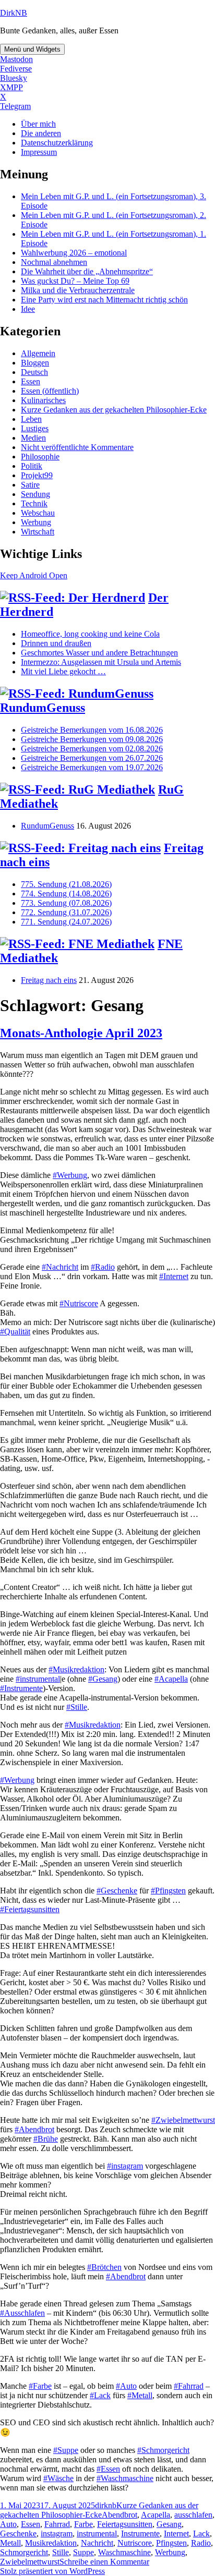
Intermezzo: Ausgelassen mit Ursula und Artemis (101, 662)
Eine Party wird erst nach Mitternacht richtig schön (104, 300)
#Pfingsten (168, 1891)
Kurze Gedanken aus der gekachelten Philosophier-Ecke (114, 410)
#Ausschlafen (22, 2313)
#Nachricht (60, 1267)
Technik (34, 503)
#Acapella (171, 1679)
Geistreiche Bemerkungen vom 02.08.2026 (92, 749)
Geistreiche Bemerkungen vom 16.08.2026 (92, 730)
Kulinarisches (43, 400)
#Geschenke (117, 1891)
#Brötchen (104, 2267)
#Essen (108, 2469)
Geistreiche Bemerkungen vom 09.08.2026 (92, 739)
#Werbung (70, 1175)
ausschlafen (193, 2515)
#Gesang (103, 1679)
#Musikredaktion (76, 1669)
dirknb (106, 2505)
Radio (201, 2543)
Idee (28, 309)
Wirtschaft (38, 532)
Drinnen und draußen (56, 643)
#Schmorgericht (163, 2450)
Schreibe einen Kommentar (104, 2562)
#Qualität (15, 1332)
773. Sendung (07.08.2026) (66, 903)
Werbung (36, 522)
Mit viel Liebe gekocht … (63, 671)
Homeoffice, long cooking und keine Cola (90, 634)
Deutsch (34, 372)
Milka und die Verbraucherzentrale (78, 290)
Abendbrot (120, 2515)
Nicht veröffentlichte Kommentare (77, 447)
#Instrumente (21, 1688)
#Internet (174, 1276)
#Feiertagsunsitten (30, 1909)
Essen (31, 381)
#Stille (77, 1707)
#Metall (140, 2395)
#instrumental (38, 1679)
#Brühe (46, 2139)
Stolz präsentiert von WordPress (52, 2571)
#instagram (125, 2166)
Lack (201, 2534)
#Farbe (40, 2386)
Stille (61, 2552)
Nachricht (97, 2543)
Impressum (39, 152)
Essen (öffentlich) (50, 391)
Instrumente (140, 2534)
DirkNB (14, 13)
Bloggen (35, 363)
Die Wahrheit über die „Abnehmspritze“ (87, 271)
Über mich (38, 124)
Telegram (15, 106)
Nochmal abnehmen (54, 262)
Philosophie (40, 457)
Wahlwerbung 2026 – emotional (74, 253)
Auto (8, 2524)
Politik (32, 466)
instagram (57, 2534)
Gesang (169, 2524)
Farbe (83, 2524)
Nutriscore (135, 2543)
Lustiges (35, 428)
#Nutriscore (79, 1303)
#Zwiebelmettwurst (183, 2120)
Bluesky (14, 78)
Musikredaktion (51, 2543)
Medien (33, 438)
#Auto (126, 2386)
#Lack (100, 2395)
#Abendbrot (34, 2129)
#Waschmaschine (125, 2478)
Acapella (156, 2515)
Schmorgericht (24, 2552)
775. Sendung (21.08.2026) (66, 884)
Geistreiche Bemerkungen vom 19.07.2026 (92, 767)
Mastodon (16, 59)
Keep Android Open (34, 575)
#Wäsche (58, 2478)
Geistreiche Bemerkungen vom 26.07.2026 (92, 758)
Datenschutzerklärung (57, 143)
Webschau (38, 513)
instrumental (97, 2534)
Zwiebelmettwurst (30, 2562)
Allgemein (38, 353)
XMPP (11, 87)
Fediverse (16, 69)
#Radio (103, 1267)
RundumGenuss (43, 708)
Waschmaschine (124, 2552)
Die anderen (41, 133)
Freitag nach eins (49, 980)
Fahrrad (57, 2524)
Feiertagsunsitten (125, 2524)
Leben (31, 419)
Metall (10, 2543)
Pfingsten (171, 2543)
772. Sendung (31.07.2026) (66, 912)
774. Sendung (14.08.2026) (66, 894)
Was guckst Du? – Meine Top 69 (75, 281)
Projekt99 (37, 475)
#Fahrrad (189, 2386)
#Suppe (66, 2450)
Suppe (83, 2552)
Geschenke (18, 2534)
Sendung (35, 494)
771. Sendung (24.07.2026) (66, 922)
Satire (30, 485)
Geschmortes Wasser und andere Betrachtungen (99, 653)
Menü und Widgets (32, 49)
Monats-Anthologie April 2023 (81, 1033)
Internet (176, 2534)
